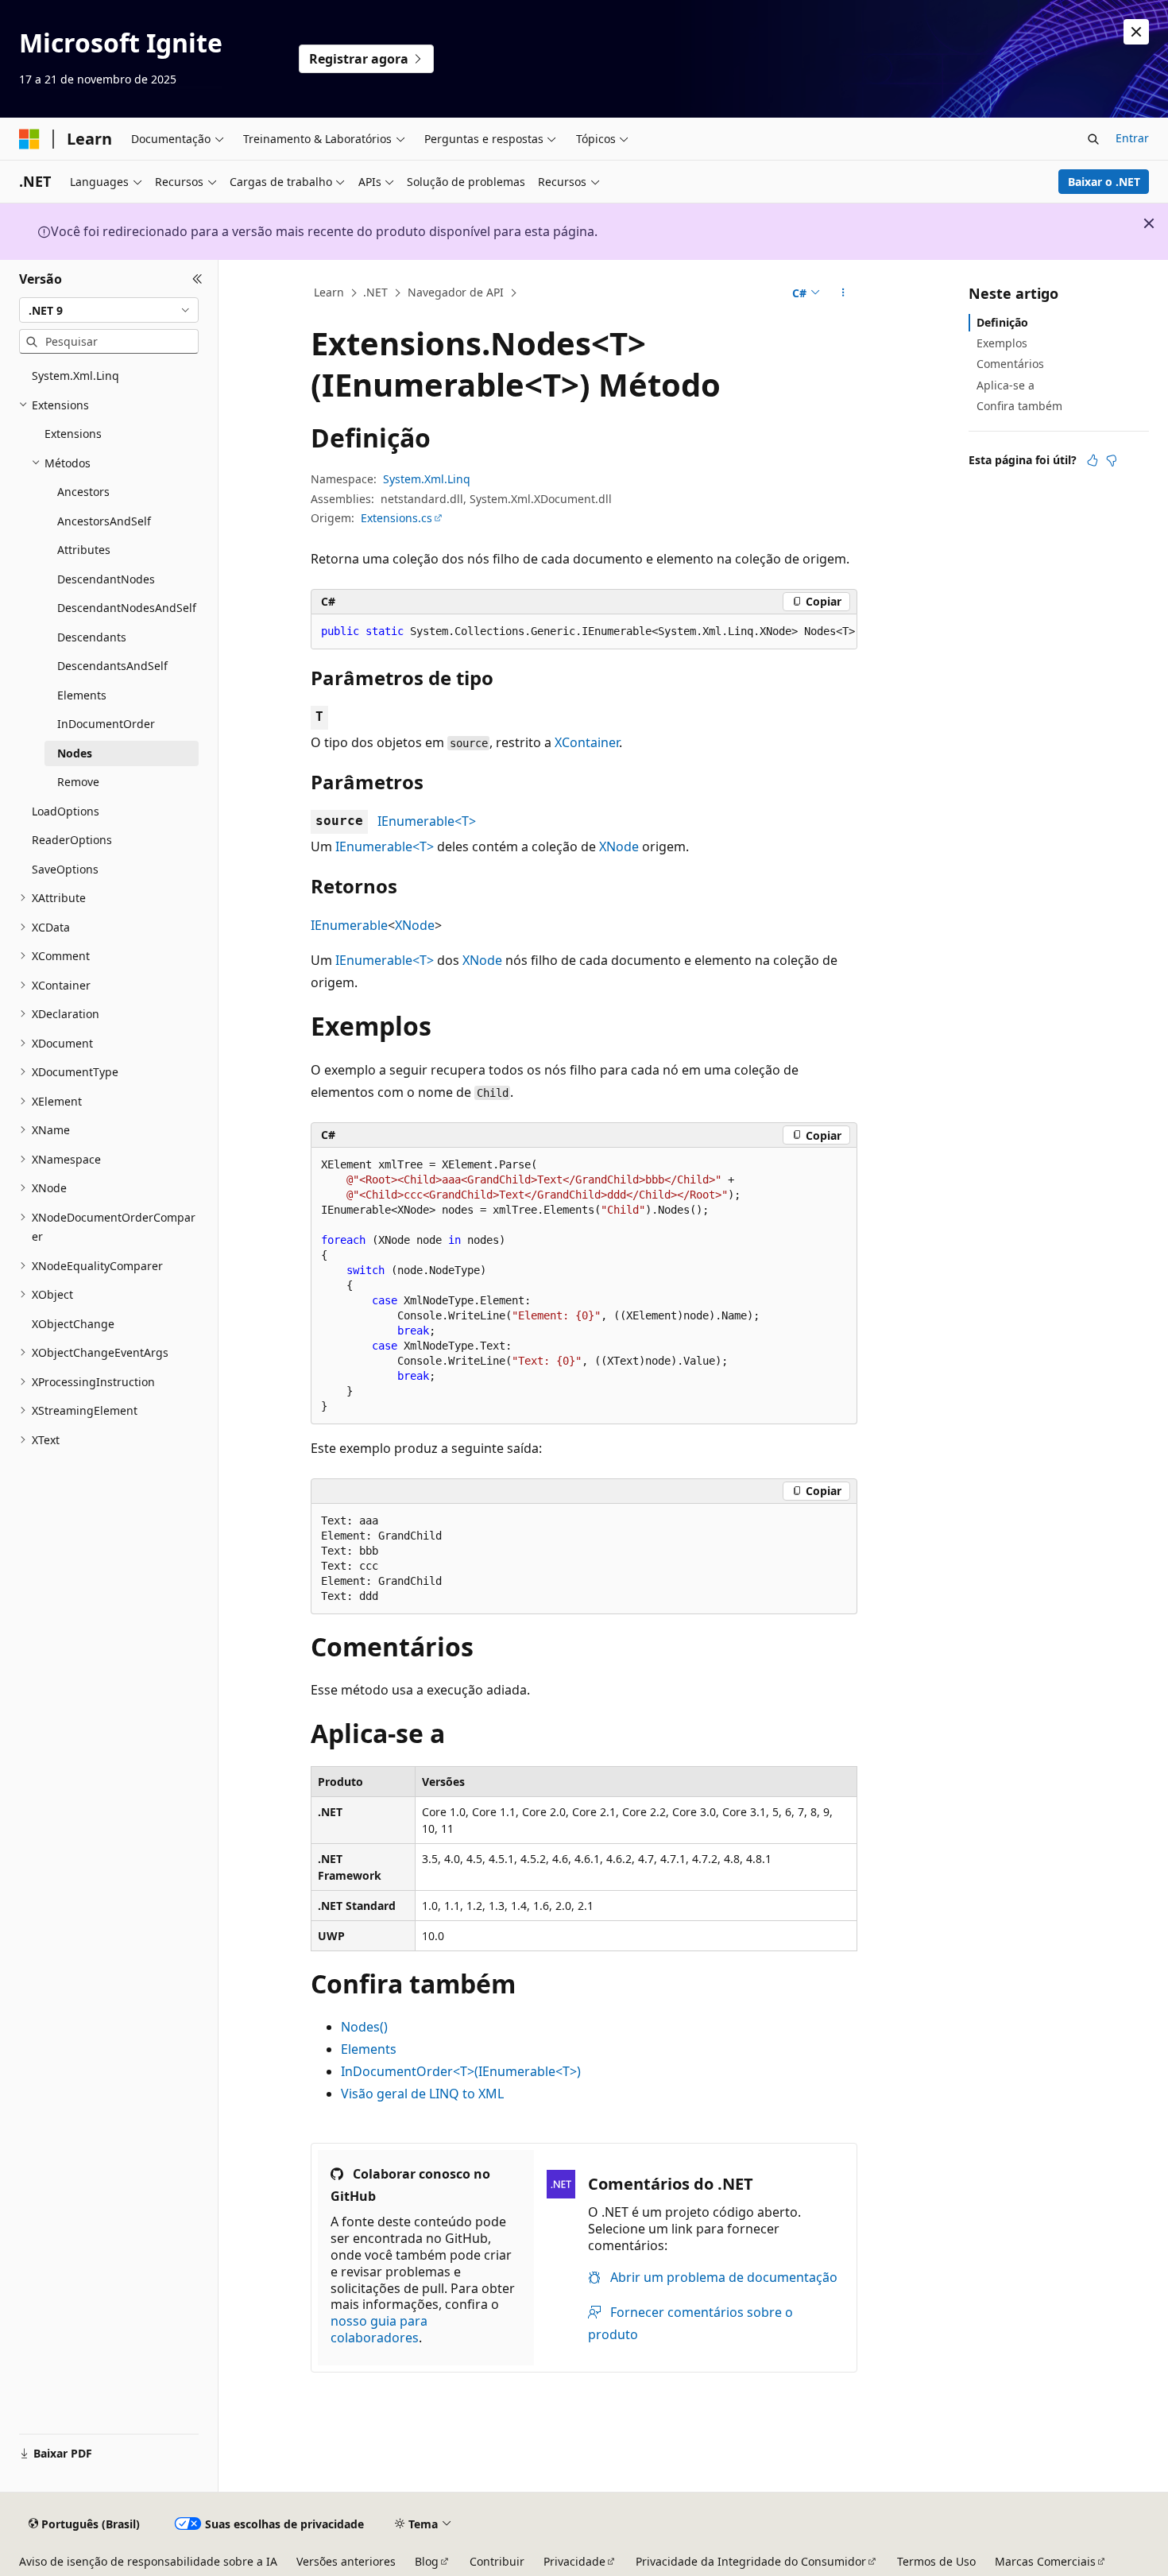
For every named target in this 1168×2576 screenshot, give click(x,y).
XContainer (587, 742)
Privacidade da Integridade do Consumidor (751, 2561)
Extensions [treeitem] (73, 434)
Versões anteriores (346, 2561)
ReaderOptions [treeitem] (72, 840)
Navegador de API (456, 292)
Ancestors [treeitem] (83, 492)
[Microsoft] (29, 139)
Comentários (1010, 364)
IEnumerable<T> (427, 821)
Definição (1002, 322)
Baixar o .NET (1104, 182)
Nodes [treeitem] (75, 753)
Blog (427, 2561)
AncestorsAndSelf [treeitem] (104, 521)
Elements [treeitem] (82, 695)
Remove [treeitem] (78, 782)
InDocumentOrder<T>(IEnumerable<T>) (461, 2071)
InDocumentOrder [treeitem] (106, 724)
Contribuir (497, 2561)
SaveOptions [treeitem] (65, 869)
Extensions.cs (396, 518)
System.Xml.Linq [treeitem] (75, 376)
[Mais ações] (843, 293)
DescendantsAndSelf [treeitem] (112, 666)
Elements (369, 2049)
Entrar (1132, 138)
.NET (375, 292)
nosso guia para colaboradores (379, 2329)
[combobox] (109, 310)
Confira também (1019, 406)
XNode (619, 846)
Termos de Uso (936, 2561)
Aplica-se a (1006, 385)
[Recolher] (197, 279)
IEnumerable (349, 925)
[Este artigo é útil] (1093, 460)
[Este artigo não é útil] (1112, 460)
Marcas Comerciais (1045, 2561)
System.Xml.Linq (427, 479)
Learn (329, 292)
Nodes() (364, 2027)
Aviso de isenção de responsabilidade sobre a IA (148, 2561)
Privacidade (574, 2561)
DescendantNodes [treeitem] (106, 579)
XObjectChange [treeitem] (73, 1324)
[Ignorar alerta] (1136, 32)
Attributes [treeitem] (84, 550)
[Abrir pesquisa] (1093, 139)
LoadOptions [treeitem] (66, 811)
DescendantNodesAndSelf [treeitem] (127, 608)
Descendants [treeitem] (92, 637)
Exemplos (1002, 343)
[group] (584, 632)
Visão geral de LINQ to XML (422, 2094)
